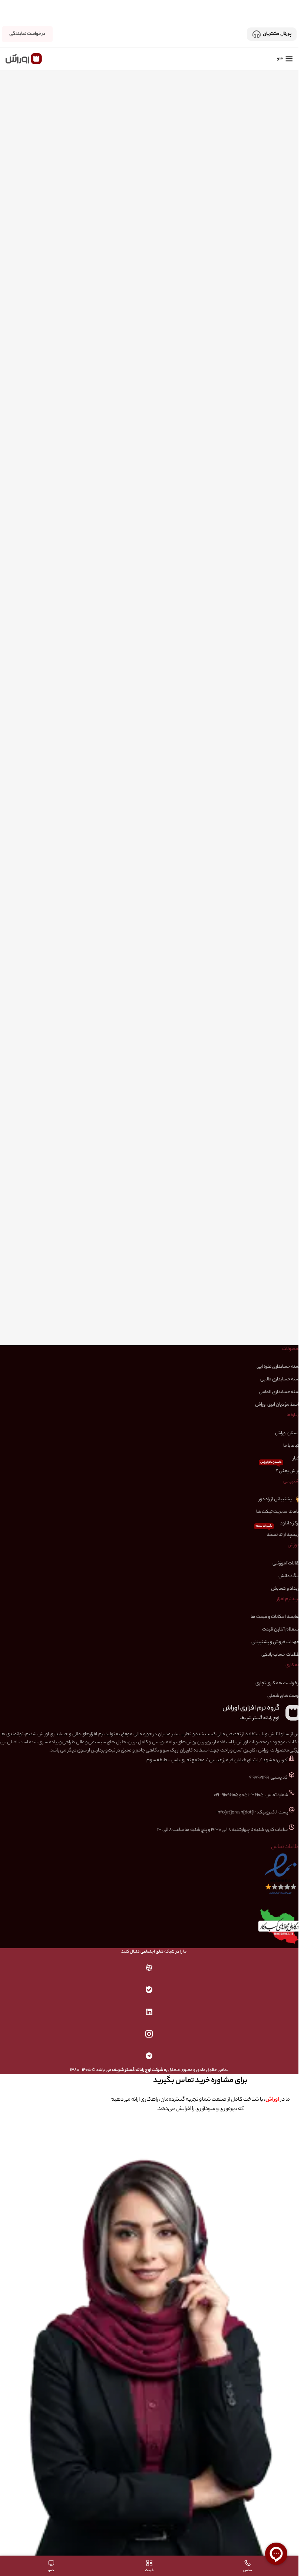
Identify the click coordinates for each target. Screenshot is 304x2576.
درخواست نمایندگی (27, 34)
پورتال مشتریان (277, 34)
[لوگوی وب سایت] (24, 58)
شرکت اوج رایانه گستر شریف (138, 2070)
